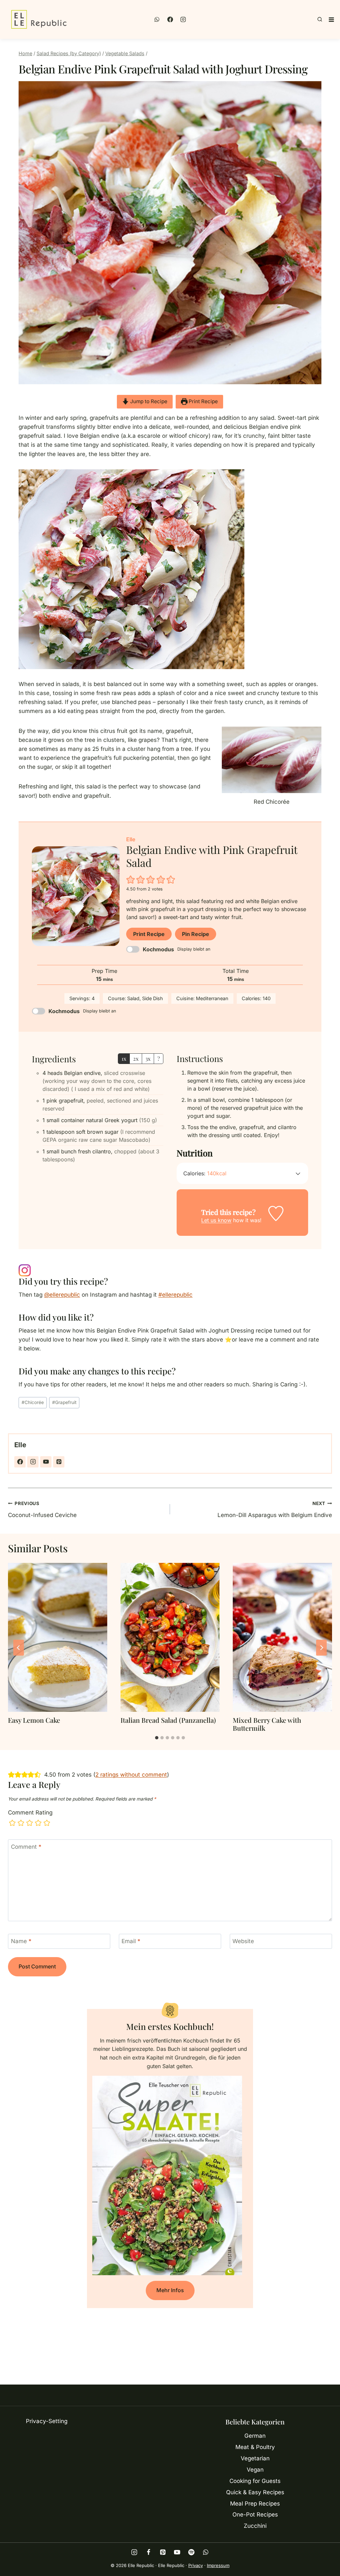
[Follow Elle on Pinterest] (59, 1462)
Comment (26, 1847)
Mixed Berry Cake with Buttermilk (267, 1724)
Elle (20, 1445)
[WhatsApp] (157, 20)
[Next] (321, 1648)
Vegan (255, 2470)
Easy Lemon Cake (34, 1720)
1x (124, 1058)
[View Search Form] (320, 20)
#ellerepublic (175, 1295)
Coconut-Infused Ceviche (42, 1510)
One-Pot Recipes (255, 2515)
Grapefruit (64, 1402)
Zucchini (255, 2526)
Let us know (216, 1220)
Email (131, 1941)
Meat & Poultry (255, 2447)
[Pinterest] (163, 2552)
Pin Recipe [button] (196, 934)
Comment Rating (30, 1813)
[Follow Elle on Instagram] (33, 1462)
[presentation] (58, 1637)
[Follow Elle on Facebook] (20, 1462)
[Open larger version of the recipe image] (76, 896)
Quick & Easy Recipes (255, 2492)
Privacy (196, 2565)
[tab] (157, 1738)
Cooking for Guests (255, 2481)
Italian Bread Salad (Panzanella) (168, 1720)
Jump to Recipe (148, 401)
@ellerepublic (62, 1295)
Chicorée (33, 1402)
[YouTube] (177, 2552)
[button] (131, 880)
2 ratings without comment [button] (131, 1775)
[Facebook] (170, 20)
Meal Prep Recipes (255, 2504)
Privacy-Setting (47, 2421)
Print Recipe (203, 401)
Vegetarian (255, 2458)
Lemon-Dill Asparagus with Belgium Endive (275, 1510)
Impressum (218, 2565)
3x (148, 1058)
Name (21, 1941)
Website (243, 1941)
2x (136, 1058)
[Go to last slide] (19, 1648)
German (255, 2436)
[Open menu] (331, 20)
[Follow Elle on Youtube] (46, 1462)
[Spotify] (191, 2552)
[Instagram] (183, 20)
